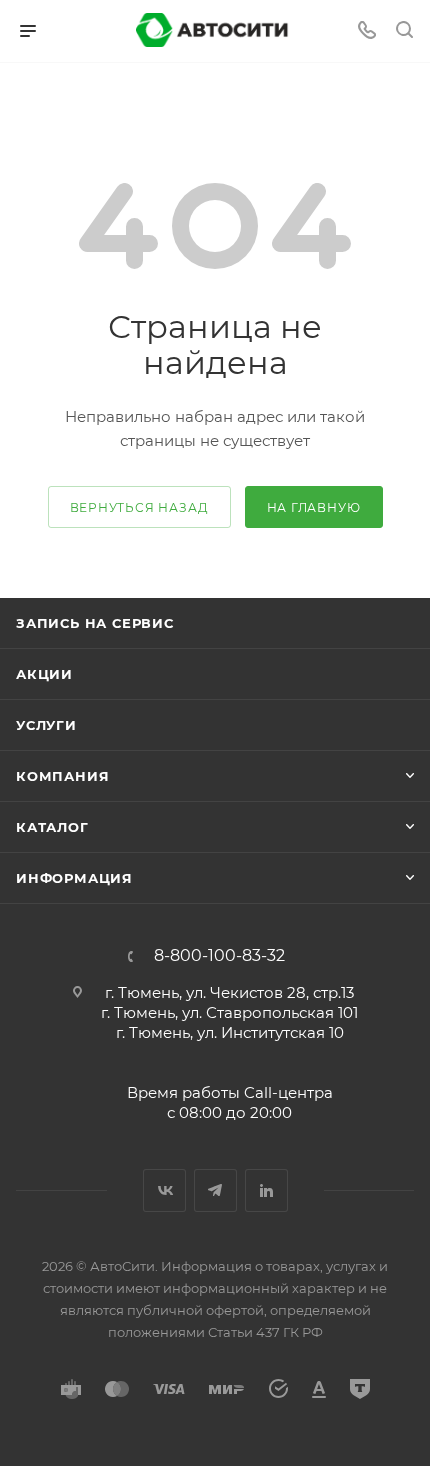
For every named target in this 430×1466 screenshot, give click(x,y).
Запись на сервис (95, 623)
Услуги (46, 725)
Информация (74, 878)
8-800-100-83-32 (219, 956)
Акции (44, 674)
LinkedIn (266, 1190)
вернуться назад (139, 507)
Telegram (215, 1190)
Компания (62, 776)
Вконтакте (164, 1190)
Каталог (52, 827)
